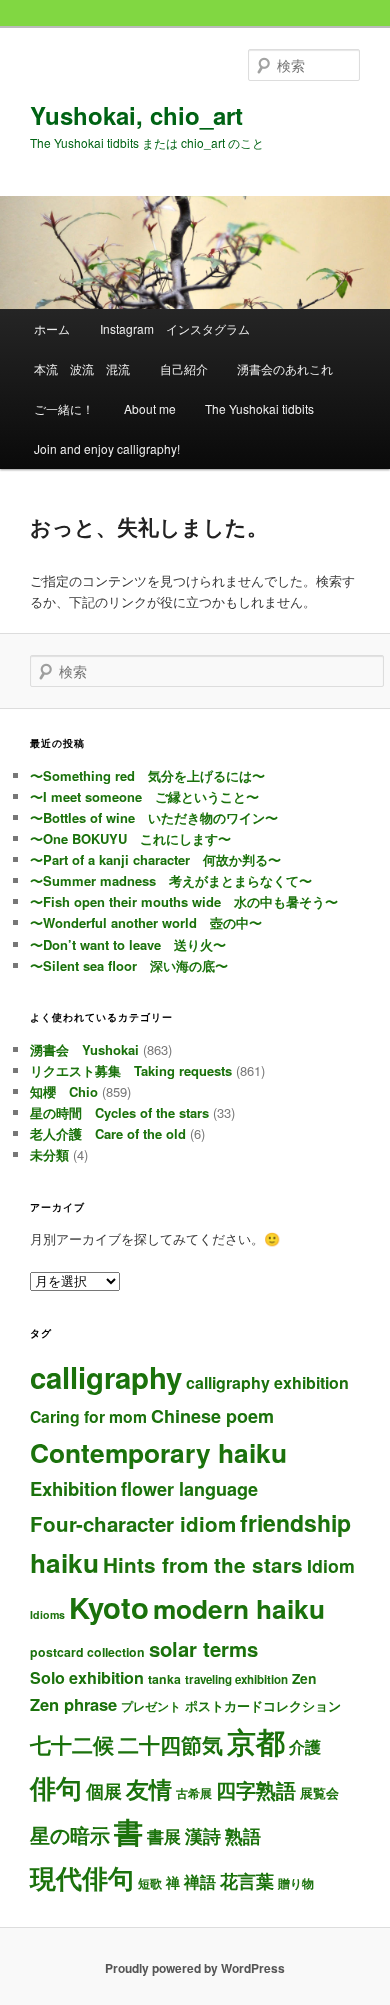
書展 (164, 1836)
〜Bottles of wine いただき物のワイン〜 (154, 817)
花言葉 (247, 1880)
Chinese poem (212, 1416)
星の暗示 (70, 1834)
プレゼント (151, 1706)
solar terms (203, 1648)
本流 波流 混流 (82, 368)
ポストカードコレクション (263, 1705)
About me (150, 408)
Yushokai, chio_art (136, 115)
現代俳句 (82, 1877)
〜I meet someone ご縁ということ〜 (144, 796)
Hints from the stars (203, 1564)
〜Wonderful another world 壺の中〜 (146, 922)
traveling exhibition (236, 1679)
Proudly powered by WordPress (195, 1968)
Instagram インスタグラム (175, 328)
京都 (256, 1741)
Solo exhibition (87, 1677)
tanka (164, 1679)
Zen (304, 1678)
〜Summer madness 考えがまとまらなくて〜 (171, 880)
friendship (295, 1522)
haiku (64, 1562)
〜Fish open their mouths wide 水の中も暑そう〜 (184, 901)
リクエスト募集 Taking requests (131, 1070)
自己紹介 (184, 368)
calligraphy (106, 1377)
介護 (305, 1746)
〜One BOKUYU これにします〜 (130, 838)
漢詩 (203, 1835)
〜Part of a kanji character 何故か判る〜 (155, 859)
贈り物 (296, 1883)
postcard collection (87, 1652)
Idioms (47, 1614)
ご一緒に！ (64, 408)
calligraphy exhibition (267, 1382)
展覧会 (319, 1792)
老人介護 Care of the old (108, 1133)
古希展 (194, 1793)
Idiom (331, 1565)
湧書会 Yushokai (84, 1049)
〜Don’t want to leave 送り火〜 (128, 944)
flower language (189, 1489)
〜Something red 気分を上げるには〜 (147, 775)
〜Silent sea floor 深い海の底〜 (129, 965)
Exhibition (73, 1488)
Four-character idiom (133, 1523)
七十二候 (72, 1744)
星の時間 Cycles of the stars (119, 1112)
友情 (149, 1788)
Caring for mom (88, 1416)
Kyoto (109, 1607)
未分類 (49, 1154)
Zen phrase (73, 1704)
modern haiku (239, 1608)
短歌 (150, 1883)
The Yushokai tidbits (259, 408)
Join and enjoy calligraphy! (107, 448)
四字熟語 (256, 1789)
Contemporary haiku (158, 1452)
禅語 (200, 1881)
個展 (104, 1790)
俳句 (56, 1787)
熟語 (243, 1836)
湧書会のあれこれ (285, 368)
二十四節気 (170, 1744)
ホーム (52, 328)
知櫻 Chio (64, 1091)
